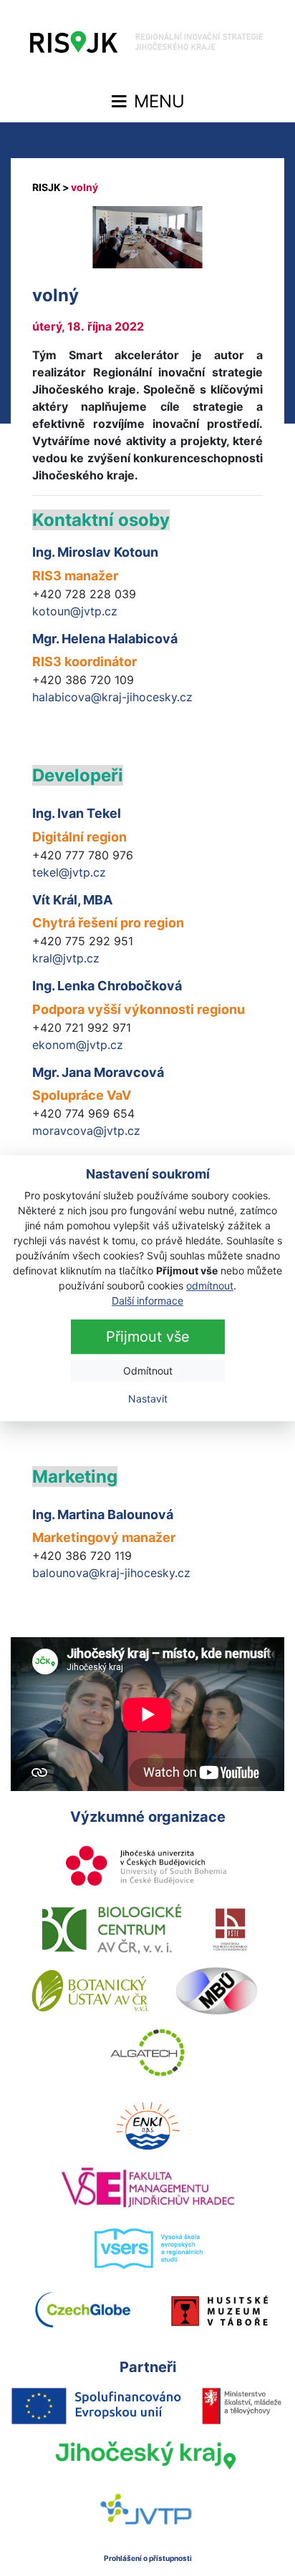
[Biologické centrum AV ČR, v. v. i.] (112, 1929)
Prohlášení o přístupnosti (148, 2558)
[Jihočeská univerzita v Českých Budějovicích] (147, 1868)
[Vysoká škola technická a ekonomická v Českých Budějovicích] (231, 1929)
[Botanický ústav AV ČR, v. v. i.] (90, 1991)
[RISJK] (47, 187)
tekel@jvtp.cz (69, 872)
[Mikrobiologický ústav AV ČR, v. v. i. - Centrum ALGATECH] (148, 2052)
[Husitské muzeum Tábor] (220, 2311)
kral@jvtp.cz (66, 958)
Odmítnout (148, 1371)
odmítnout (210, 1285)
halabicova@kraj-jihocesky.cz (112, 697)
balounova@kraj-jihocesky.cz (111, 1573)
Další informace (147, 1301)
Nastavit (148, 1399)
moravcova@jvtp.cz (86, 1131)
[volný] (147, 237)
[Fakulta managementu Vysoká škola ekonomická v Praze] (148, 2187)
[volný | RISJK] (147, 46)
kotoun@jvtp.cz (75, 611)
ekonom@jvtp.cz (78, 1045)
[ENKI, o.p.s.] (147, 2126)
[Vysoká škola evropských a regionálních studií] (148, 2249)
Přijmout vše (148, 1337)
